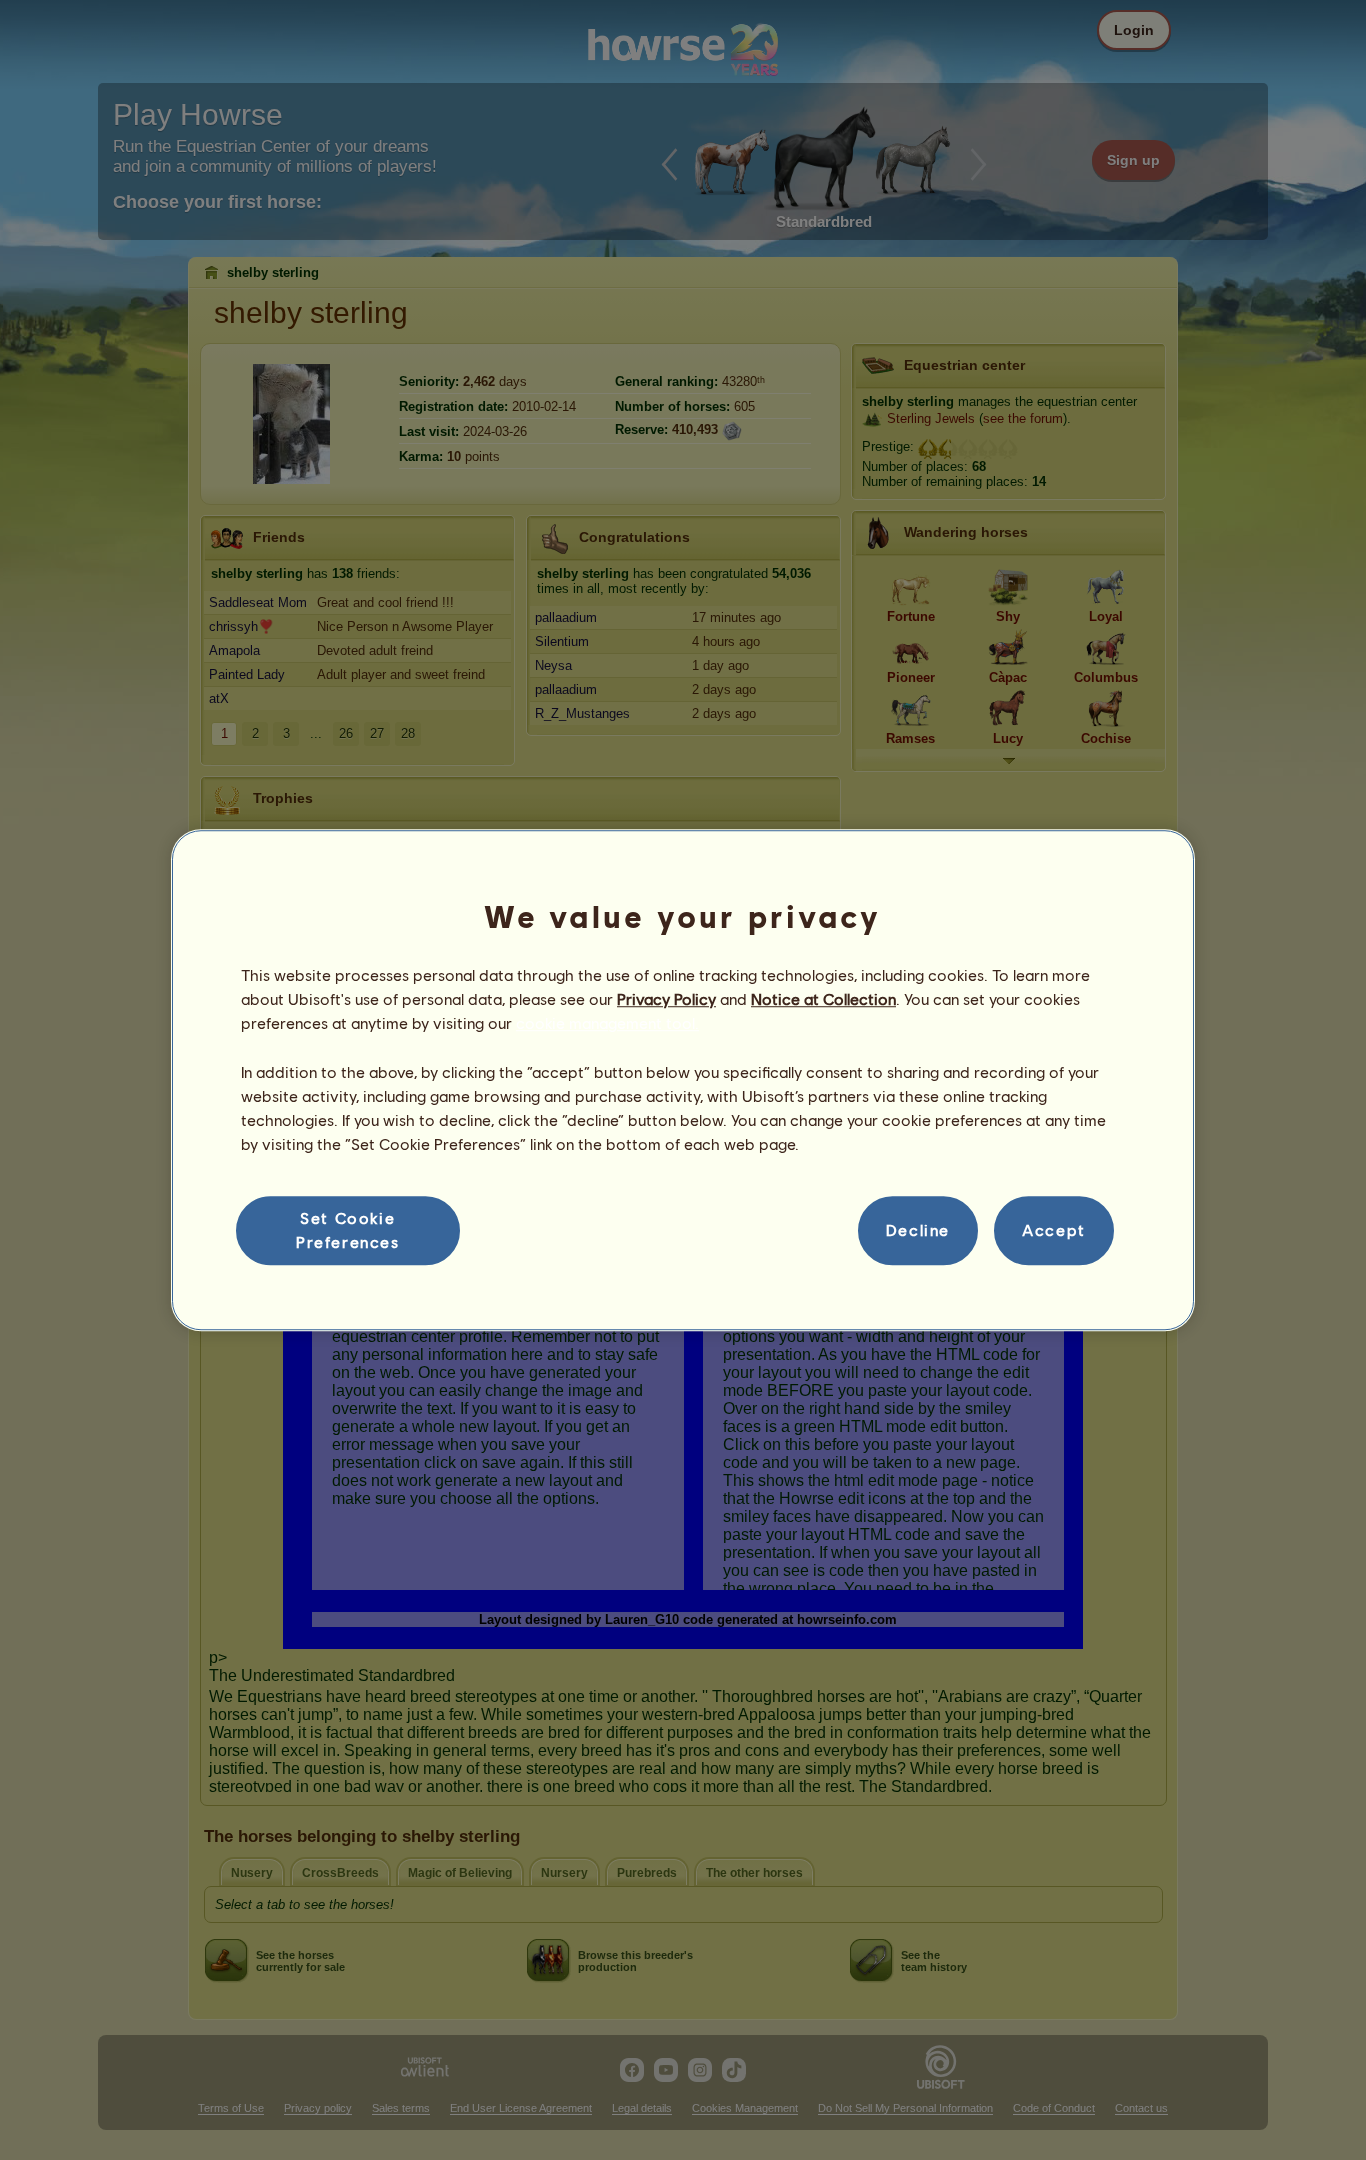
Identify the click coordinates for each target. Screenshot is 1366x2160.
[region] (683, 1080)
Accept (1054, 1230)
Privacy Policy (666, 998)
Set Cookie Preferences (348, 1229)
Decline (918, 1230)
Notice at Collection (823, 998)
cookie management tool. (607, 1023)
